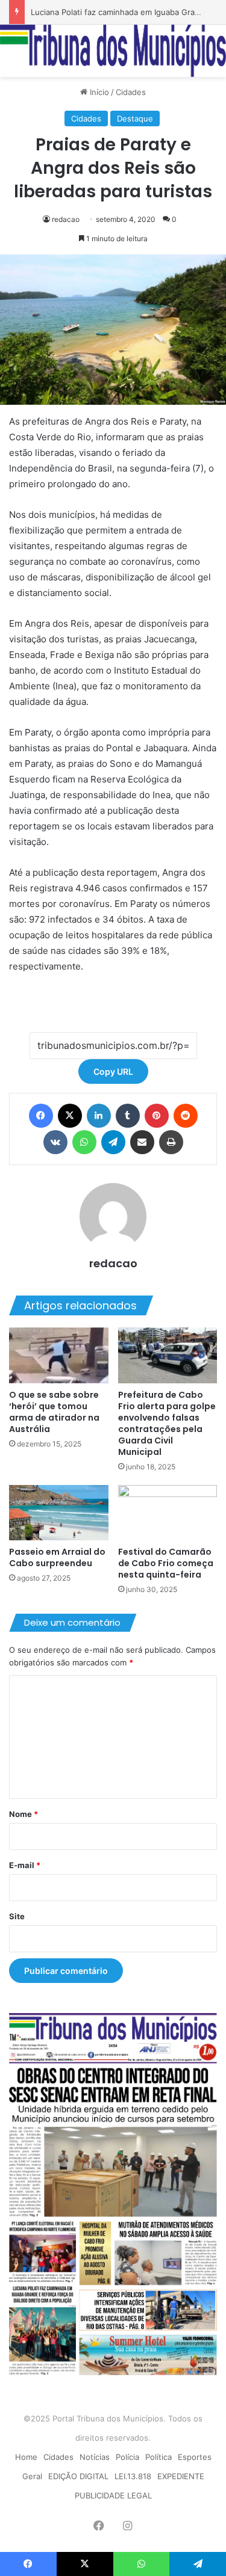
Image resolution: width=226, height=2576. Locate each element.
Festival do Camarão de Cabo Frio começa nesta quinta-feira (166, 1563)
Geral (32, 2476)
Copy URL (113, 1071)
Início (98, 92)
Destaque (135, 118)
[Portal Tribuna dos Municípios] (113, 51)
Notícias (95, 2457)
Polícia (127, 2457)
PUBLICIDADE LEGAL (113, 2495)
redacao (66, 219)
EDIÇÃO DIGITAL (78, 2476)
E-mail (25, 1865)
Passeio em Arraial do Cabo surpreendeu (57, 1557)
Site (17, 1916)
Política (159, 2457)
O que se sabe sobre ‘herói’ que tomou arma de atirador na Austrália (54, 1412)
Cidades (131, 92)
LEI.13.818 (133, 2476)
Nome (24, 1814)
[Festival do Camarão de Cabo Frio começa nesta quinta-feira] (168, 1513)
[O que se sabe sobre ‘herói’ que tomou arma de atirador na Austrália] (59, 1355)
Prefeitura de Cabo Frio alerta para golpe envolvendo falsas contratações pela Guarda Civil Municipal (167, 1423)
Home (26, 2457)
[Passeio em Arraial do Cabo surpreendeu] (59, 1513)
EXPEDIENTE (181, 2476)
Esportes (195, 2457)
